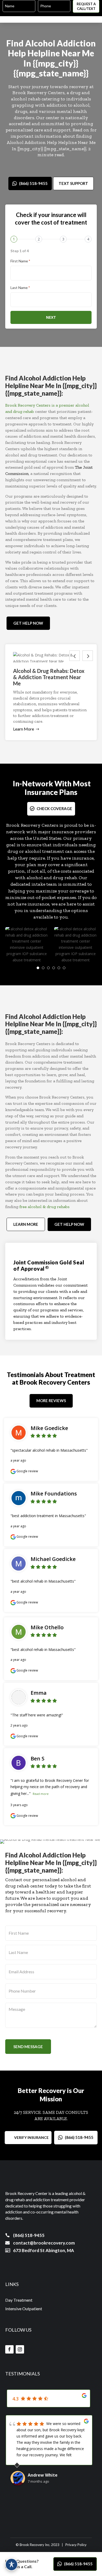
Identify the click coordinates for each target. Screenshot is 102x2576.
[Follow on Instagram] (20, 2349)
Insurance (41, 792)
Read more (41, 1794)
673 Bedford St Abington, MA (44, 2250)
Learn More (24, 729)
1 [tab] (38, 968)
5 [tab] (59, 968)
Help (17, 53)
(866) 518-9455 (33, 183)
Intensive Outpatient (24, 2309)
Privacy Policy (76, 2545)
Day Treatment (19, 2300)
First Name (20, 261)
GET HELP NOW (28, 623)
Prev (75, 656)
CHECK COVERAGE (54, 809)
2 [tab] (43, 968)
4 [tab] (54, 968)
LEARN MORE (26, 1224)
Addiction (76, 43)
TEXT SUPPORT (73, 183)
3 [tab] (48, 968)
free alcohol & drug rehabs (44, 1207)
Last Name (20, 288)
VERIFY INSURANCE (31, 2137)
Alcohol (40, 43)
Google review (27, 1471)
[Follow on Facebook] (9, 2349)
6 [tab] (64, 968)
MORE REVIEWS (51, 1401)
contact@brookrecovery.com (44, 2243)
